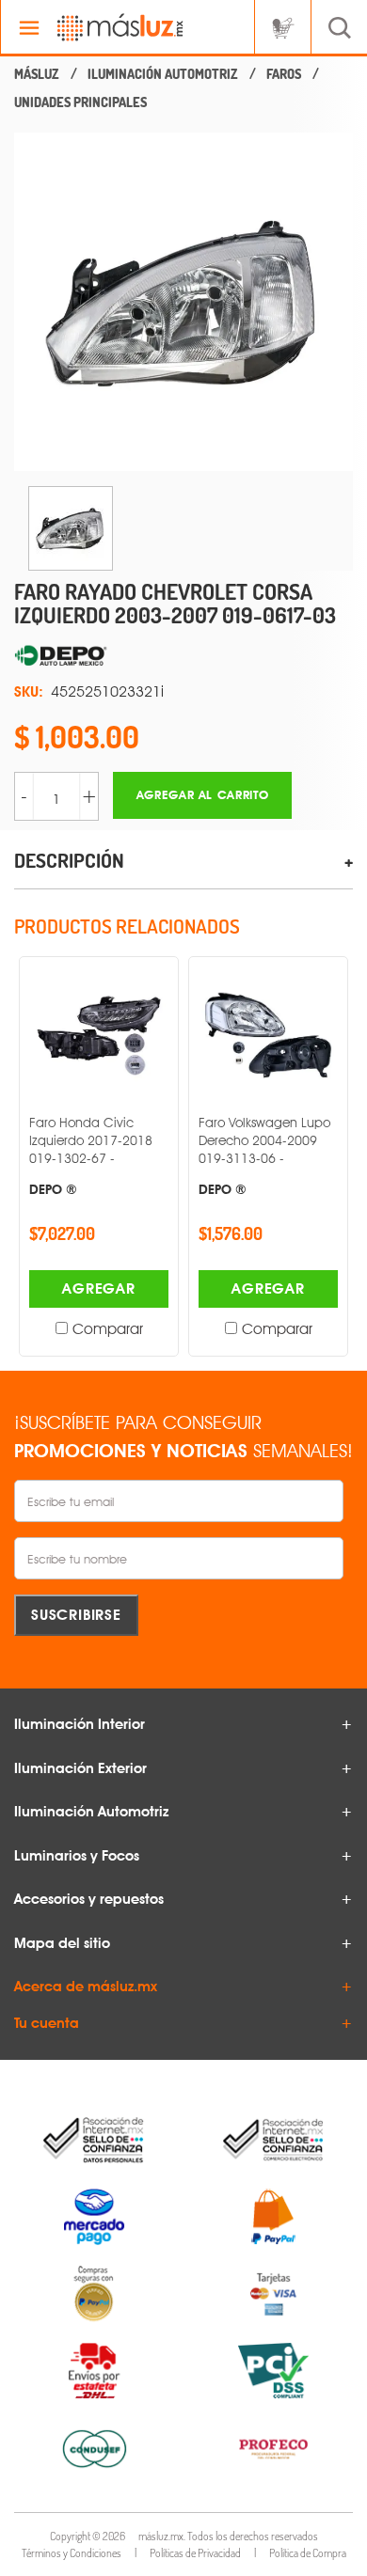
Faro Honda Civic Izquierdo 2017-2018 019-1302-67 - (91, 1155)
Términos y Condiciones (72, 2553)
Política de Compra (308, 2553)
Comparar (108, 1329)
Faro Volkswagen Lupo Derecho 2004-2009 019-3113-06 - (264, 1155)
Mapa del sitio (62, 1943)
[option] (183, 302)
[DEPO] (183, 656)
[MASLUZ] (37, 74)
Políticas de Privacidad (195, 2553)
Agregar (99, 1288)
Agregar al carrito (203, 795)
